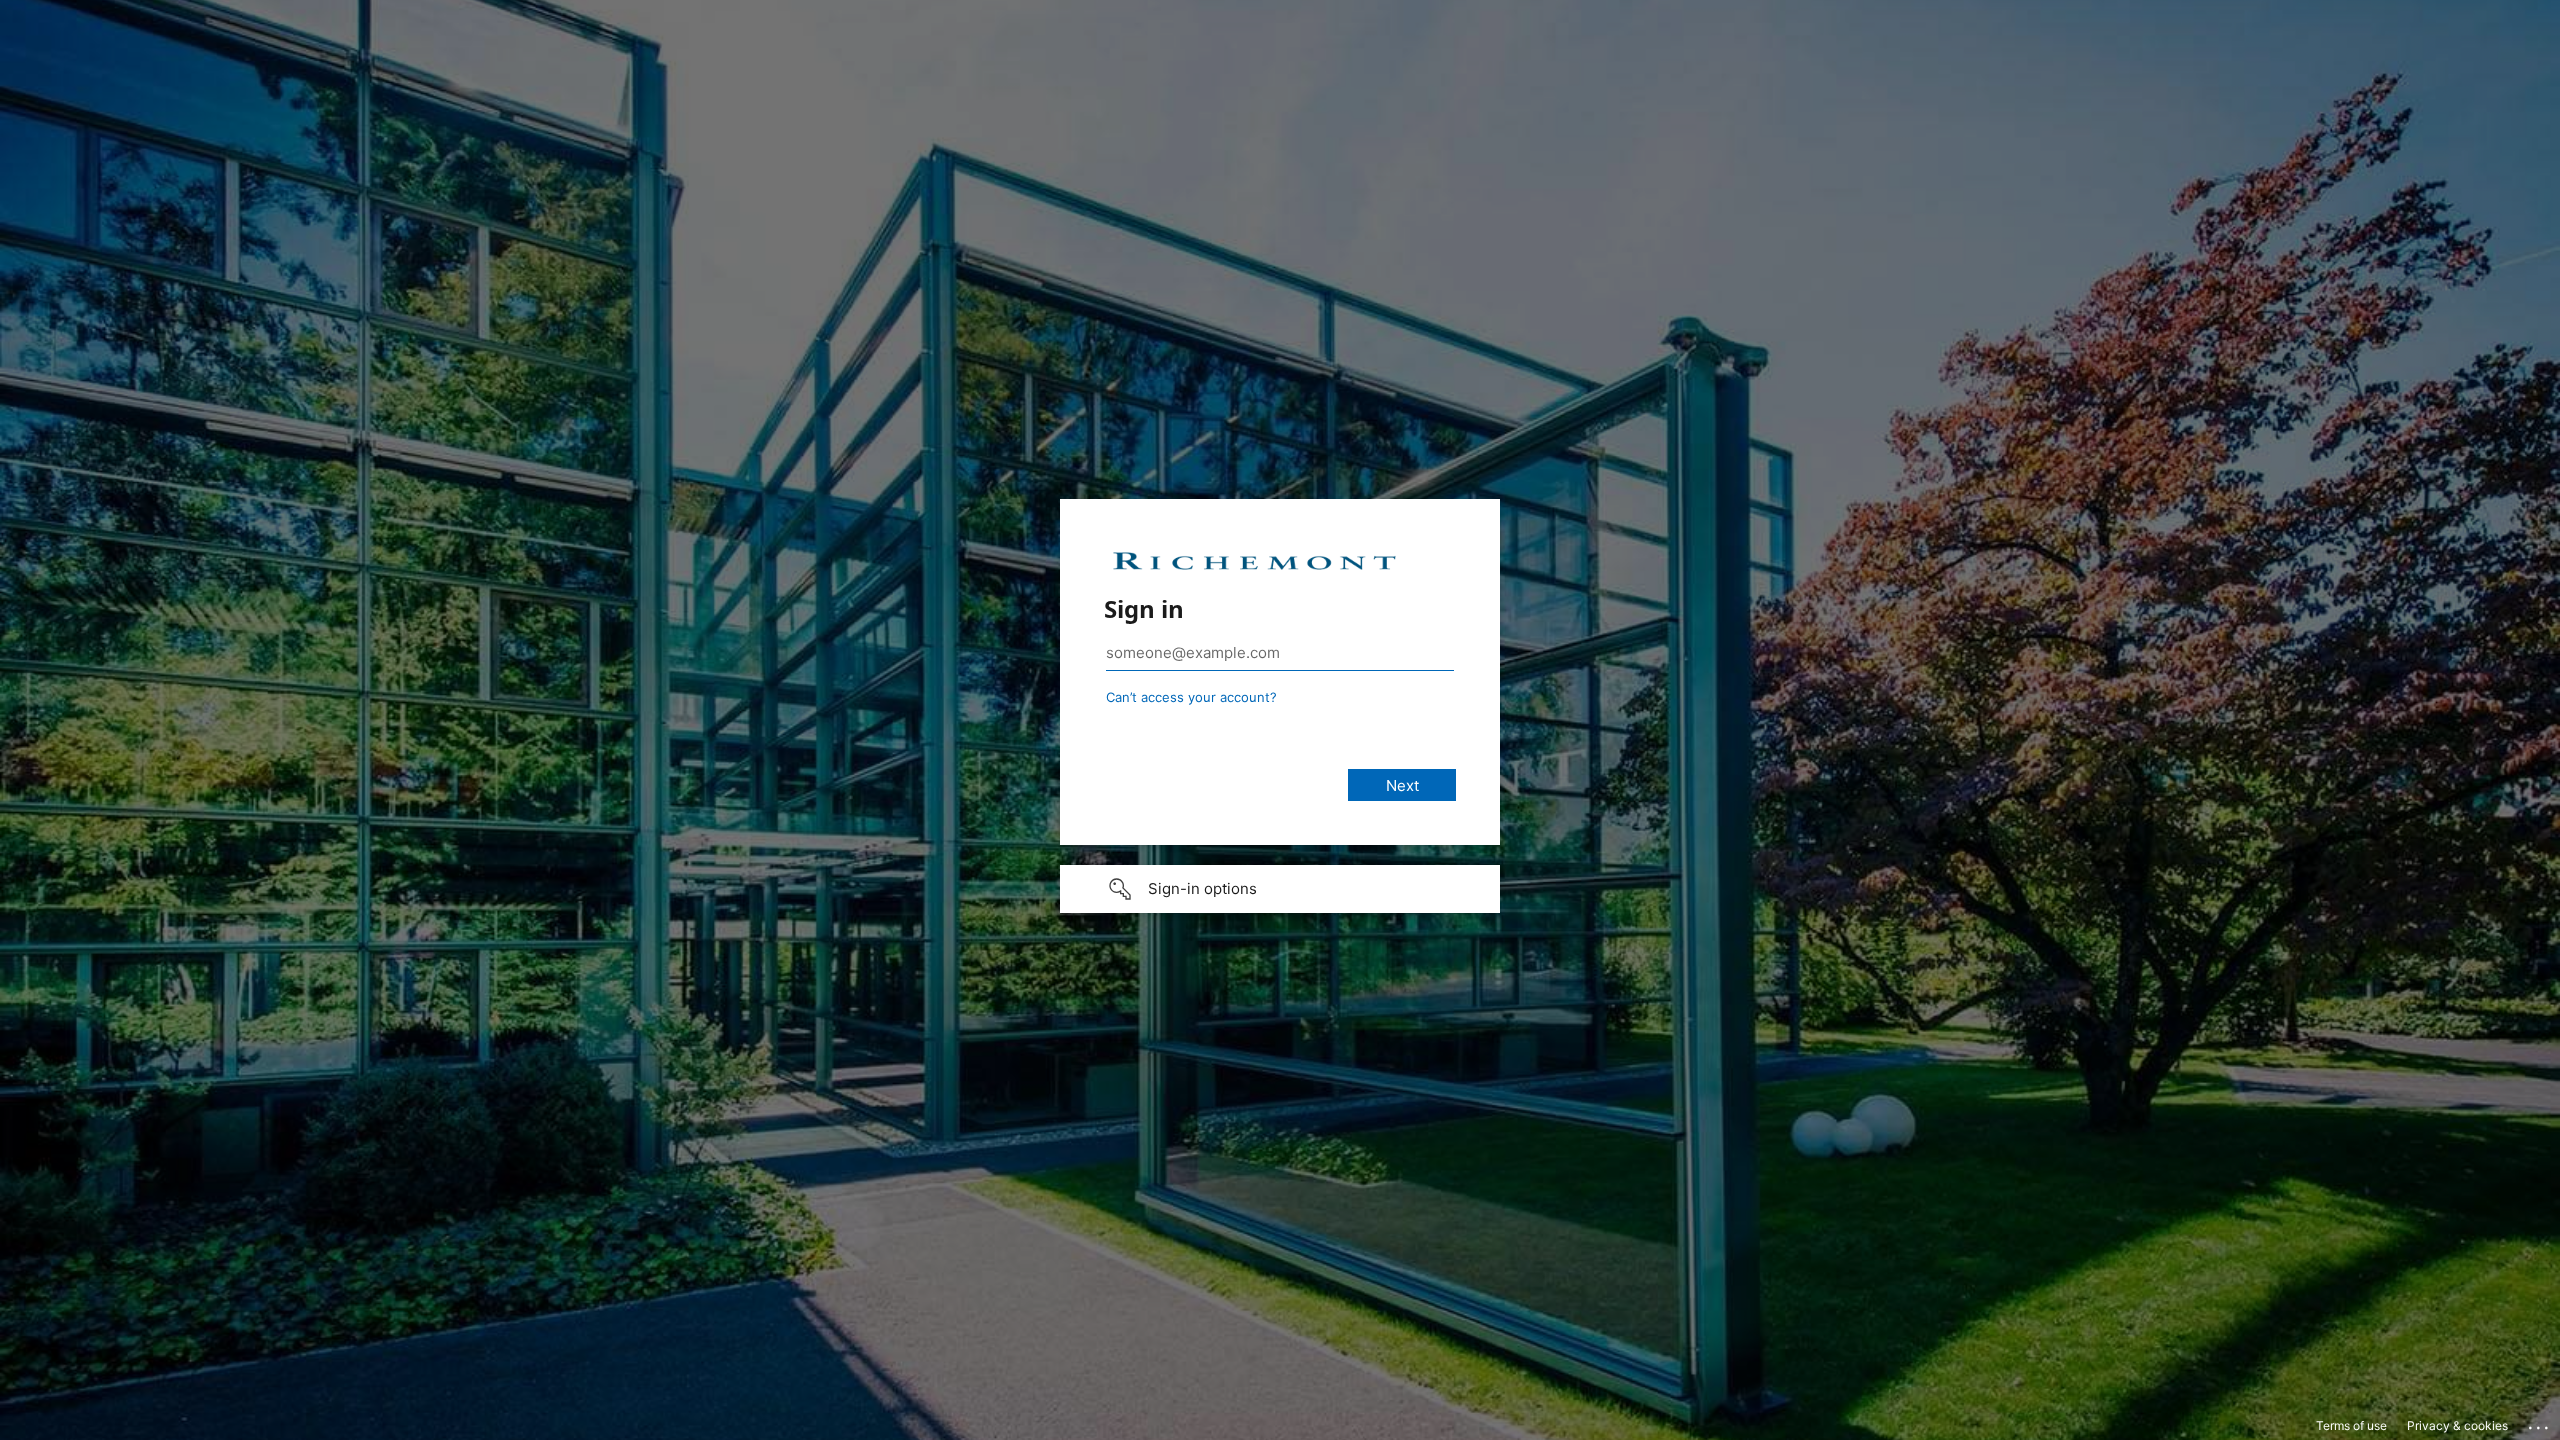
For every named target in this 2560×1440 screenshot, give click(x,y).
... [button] (2540, 1423)
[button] (1280, 889)
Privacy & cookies (2457, 1425)
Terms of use (2351, 1425)
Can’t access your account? (1191, 697)
